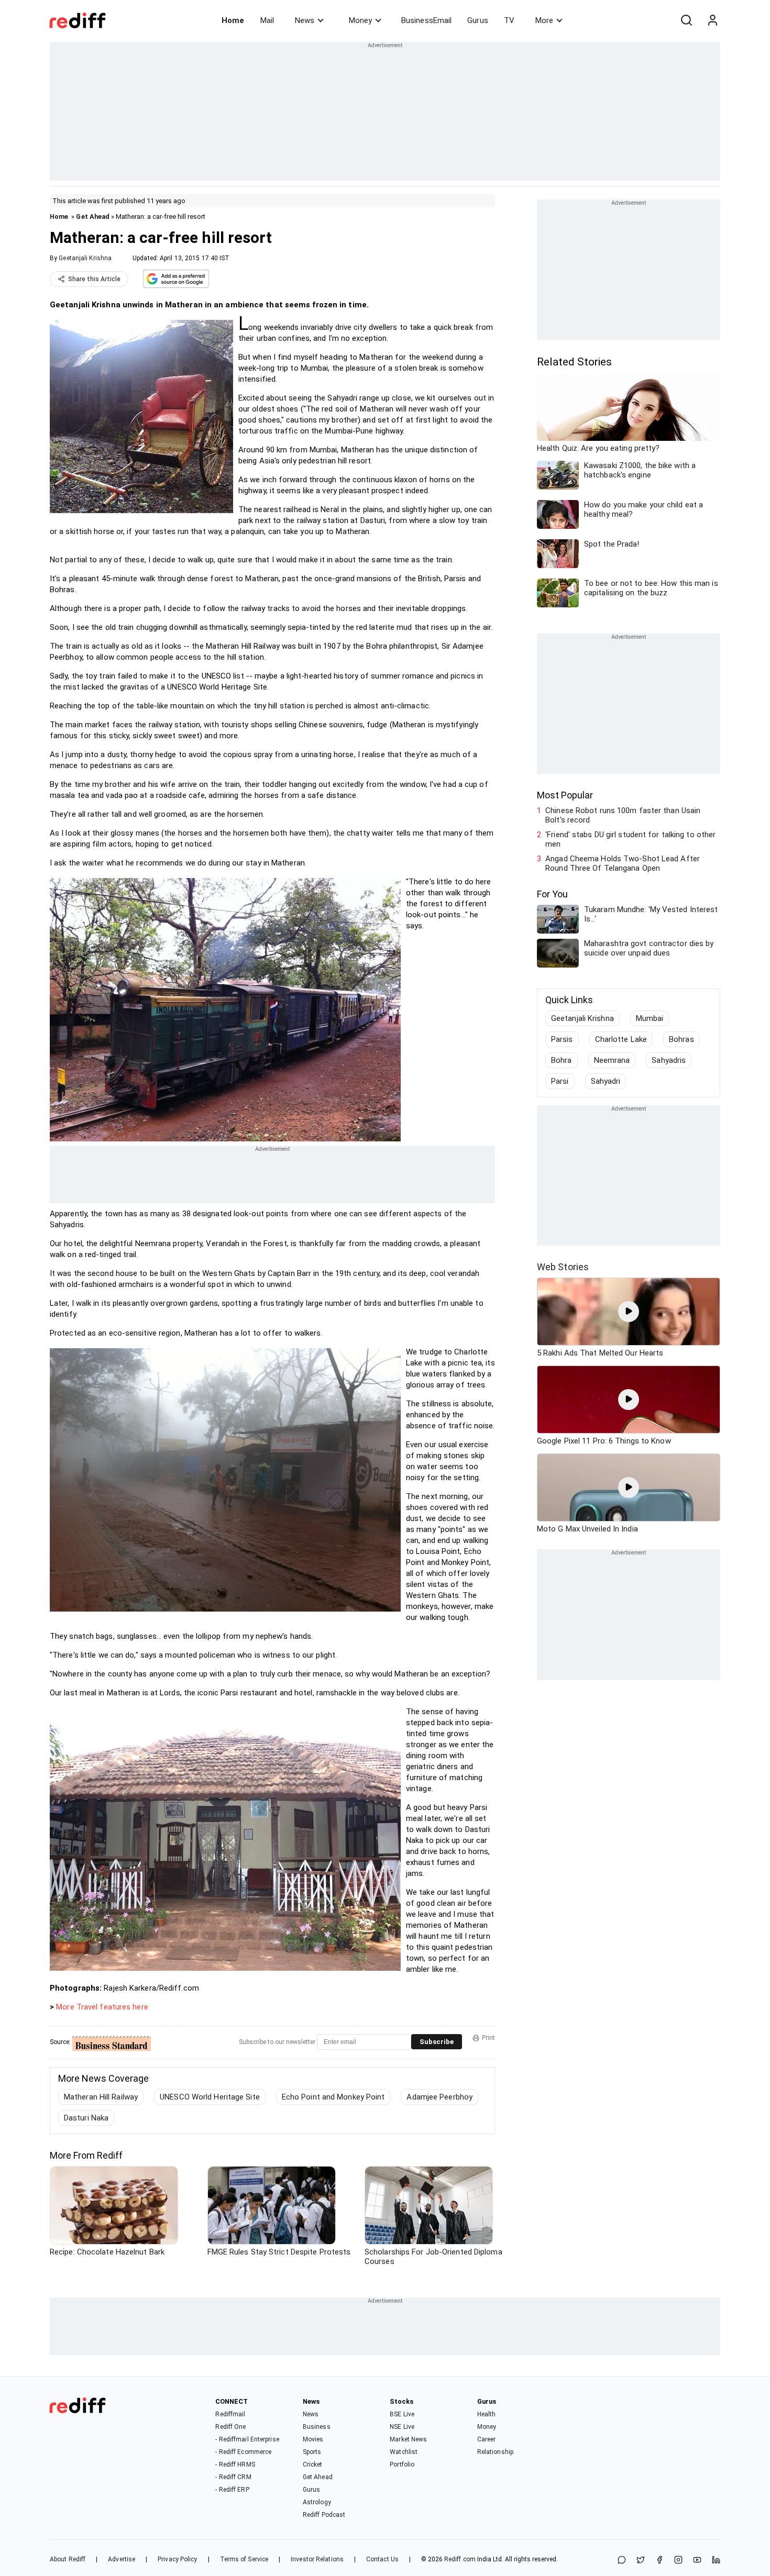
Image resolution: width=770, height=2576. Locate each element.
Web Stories (563, 1267)
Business (317, 2427)
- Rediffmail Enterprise (247, 2439)
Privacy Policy (177, 2559)
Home (233, 20)
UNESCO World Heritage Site (210, 2097)
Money (360, 20)
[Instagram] (678, 2561)
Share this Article (94, 279)
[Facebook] (659, 2561)
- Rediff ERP (232, 2490)
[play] (629, 1312)
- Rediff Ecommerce (243, 2452)
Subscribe (437, 2042)
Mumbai (650, 1018)
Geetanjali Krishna (85, 258)
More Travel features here (102, 2007)
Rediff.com (460, 2559)
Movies (313, 2439)
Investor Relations (317, 2559)
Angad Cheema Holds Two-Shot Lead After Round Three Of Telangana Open (623, 863)
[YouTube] (697, 2561)
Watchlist (404, 2452)
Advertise (122, 2559)
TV (509, 20)
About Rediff (68, 2559)
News (305, 20)
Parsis (562, 1039)
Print (488, 2038)
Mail (267, 20)
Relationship (495, 2452)
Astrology (317, 2502)
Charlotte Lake (621, 1039)
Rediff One (230, 2427)
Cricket (313, 2464)
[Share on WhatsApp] (622, 2561)
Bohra (562, 1060)
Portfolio (402, 2464)
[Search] (686, 20)
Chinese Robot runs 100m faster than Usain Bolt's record (623, 815)
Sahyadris (669, 1060)
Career (487, 2439)
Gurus (478, 20)
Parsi (560, 1081)
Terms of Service (244, 2559)
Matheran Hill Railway (101, 2097)
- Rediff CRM (233, 2477)
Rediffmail (230, 2414)
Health (487, 2414)
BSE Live (402, 2414)
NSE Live (402, 2427)
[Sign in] (712, 20)
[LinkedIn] (716, 2561)
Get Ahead (93, 216)
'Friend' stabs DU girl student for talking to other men (630, 839)
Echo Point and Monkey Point (333, 2097)
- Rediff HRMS (235, 2464)
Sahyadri (606, 1081)
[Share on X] (641, 2561)
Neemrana (612, 1060)
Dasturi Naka (86, 2118)
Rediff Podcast (324, 2515)
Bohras (681, 1039)
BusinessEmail (426, 20)
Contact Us (382, 2559)
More (544, 20)
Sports (312, 2452)
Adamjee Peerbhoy (439, 2097)
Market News (408, 2439)
